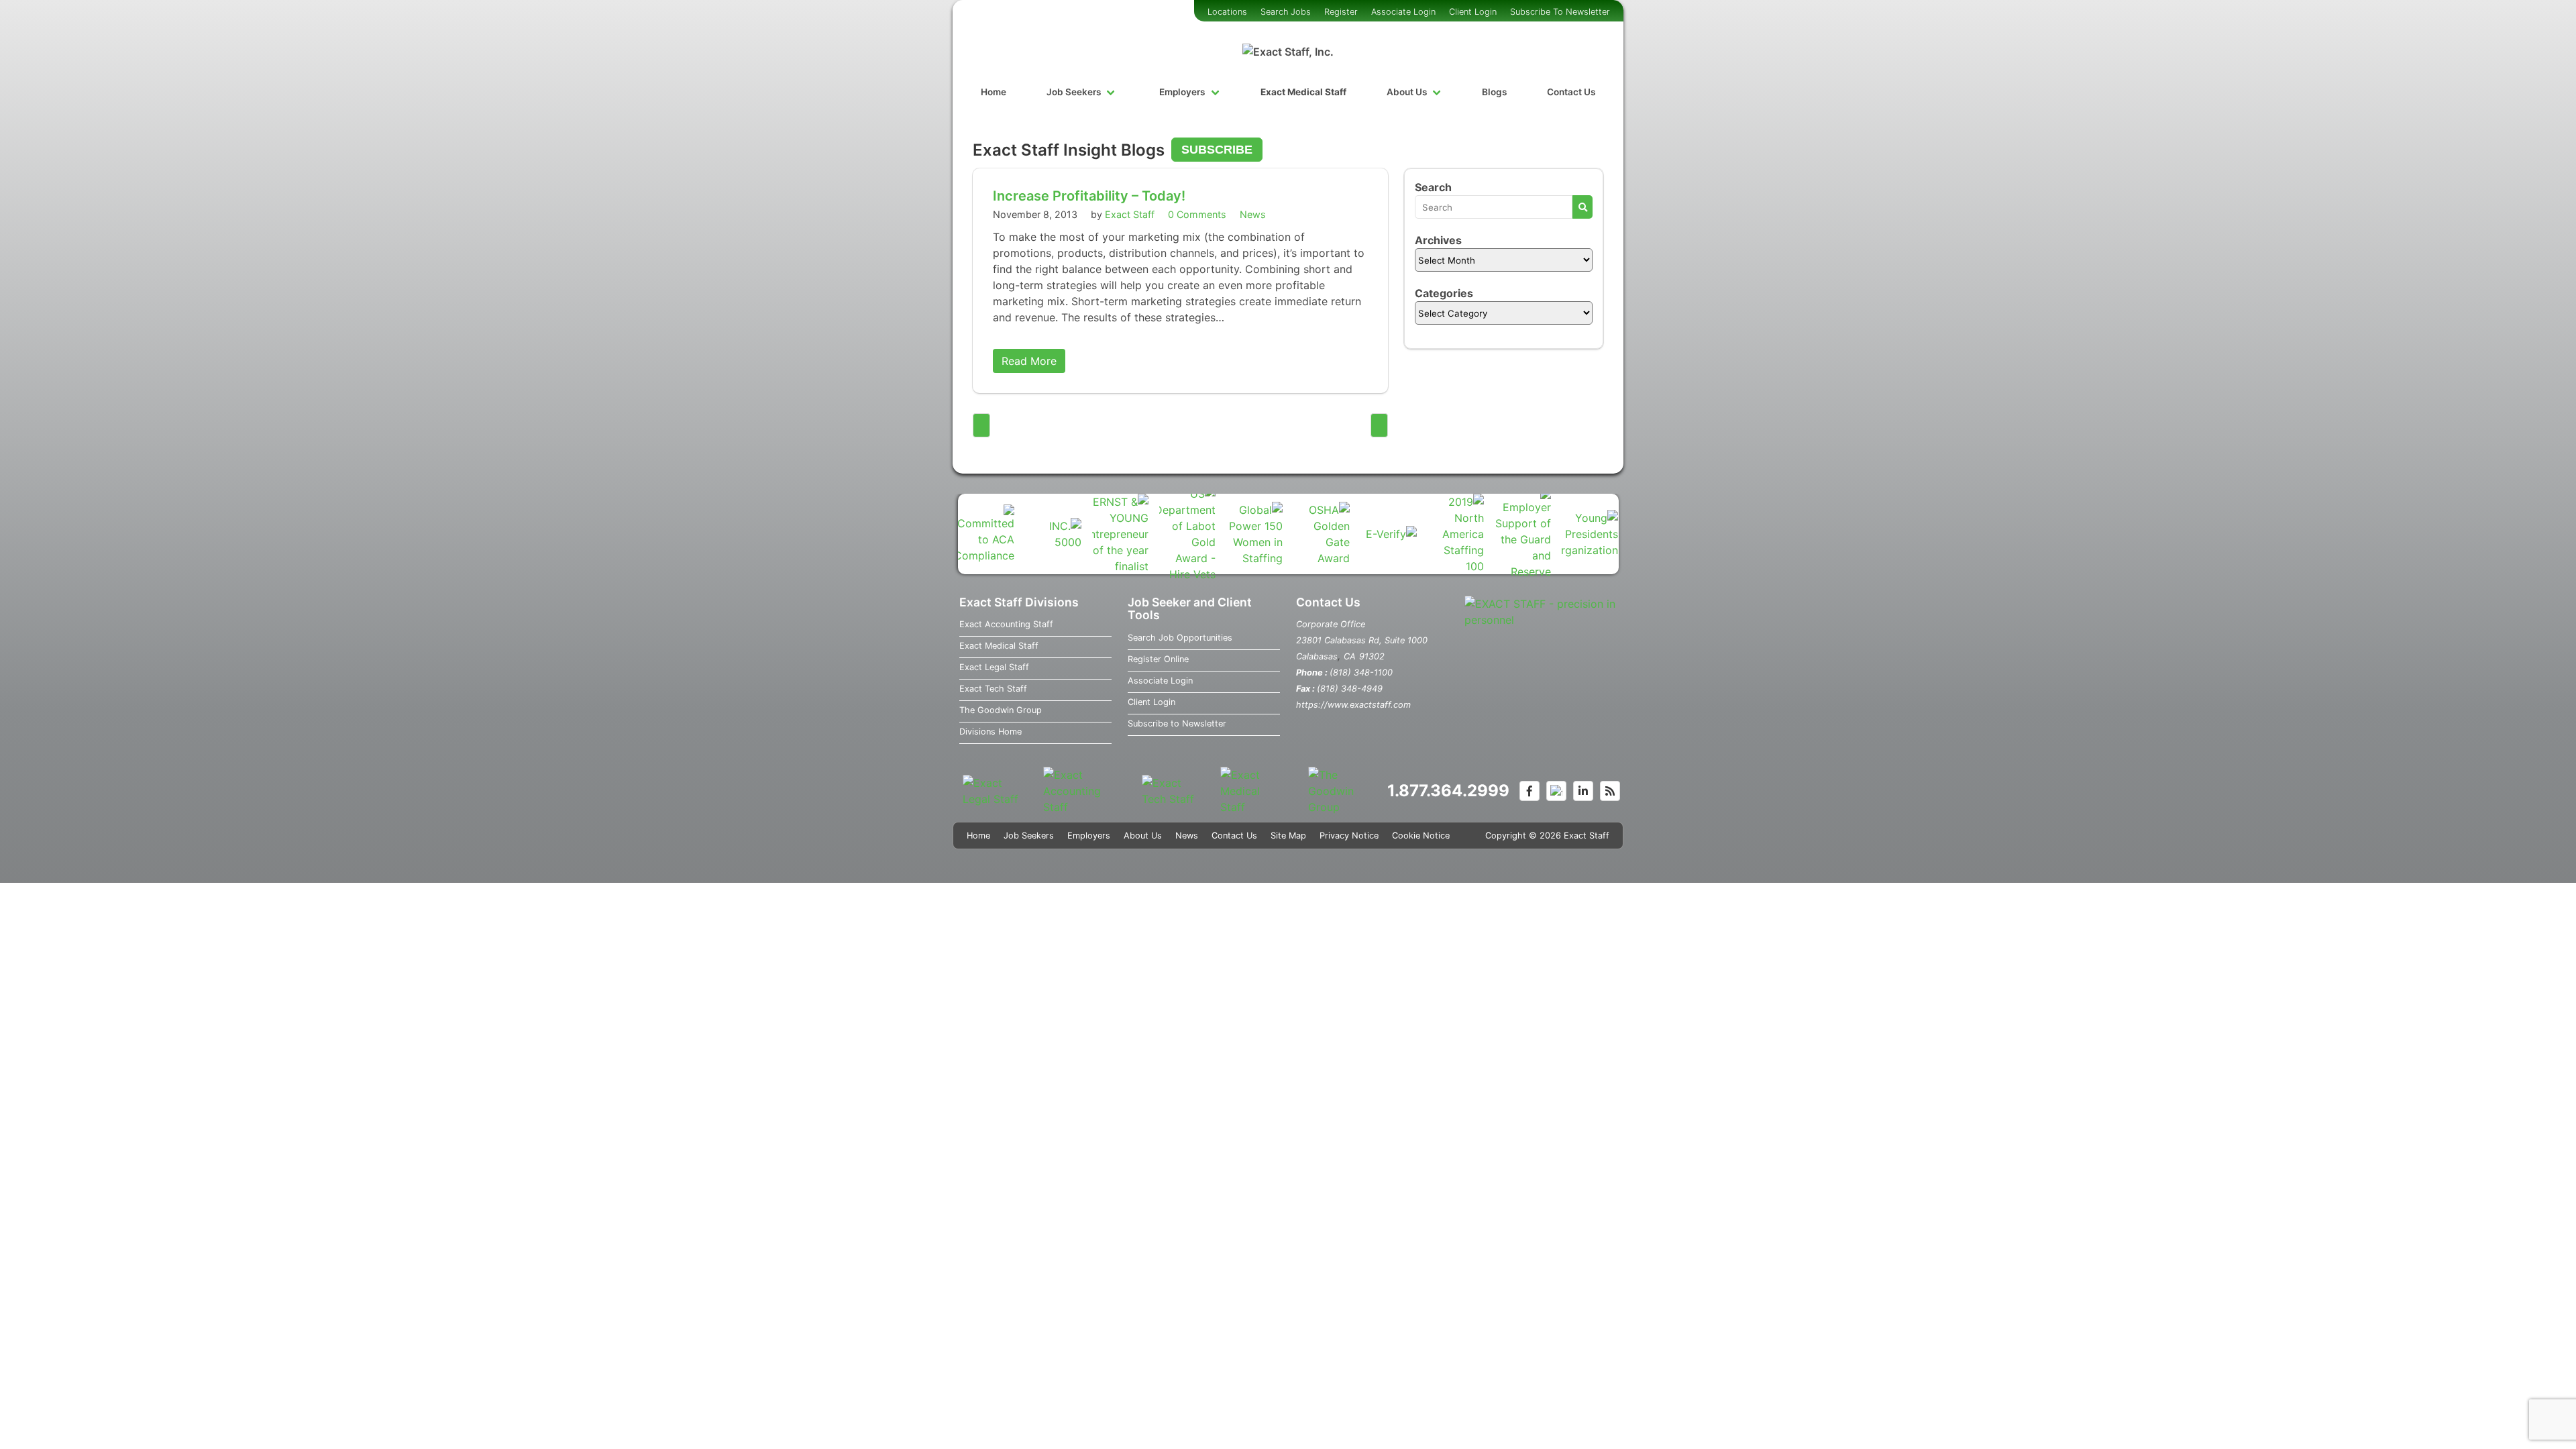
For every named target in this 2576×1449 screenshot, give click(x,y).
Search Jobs (1286, 12)
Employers (1182, 92)
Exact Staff (1130, 214)
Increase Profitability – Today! (1089, 196)
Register (1341, 12)
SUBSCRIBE (1217, 150)
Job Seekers (1074, 92)
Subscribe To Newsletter (1560, 12)
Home (994, 92)
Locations (1227, 12)
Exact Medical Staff (1303, 92)
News (1253, 214)
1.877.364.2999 (1448, 791)
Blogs (1494, 92)
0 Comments (1197, 214)
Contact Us (1571, 92)
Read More (1029, 361)
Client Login (1473, 12)
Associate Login (1403, 12)
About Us (1407, 92)
